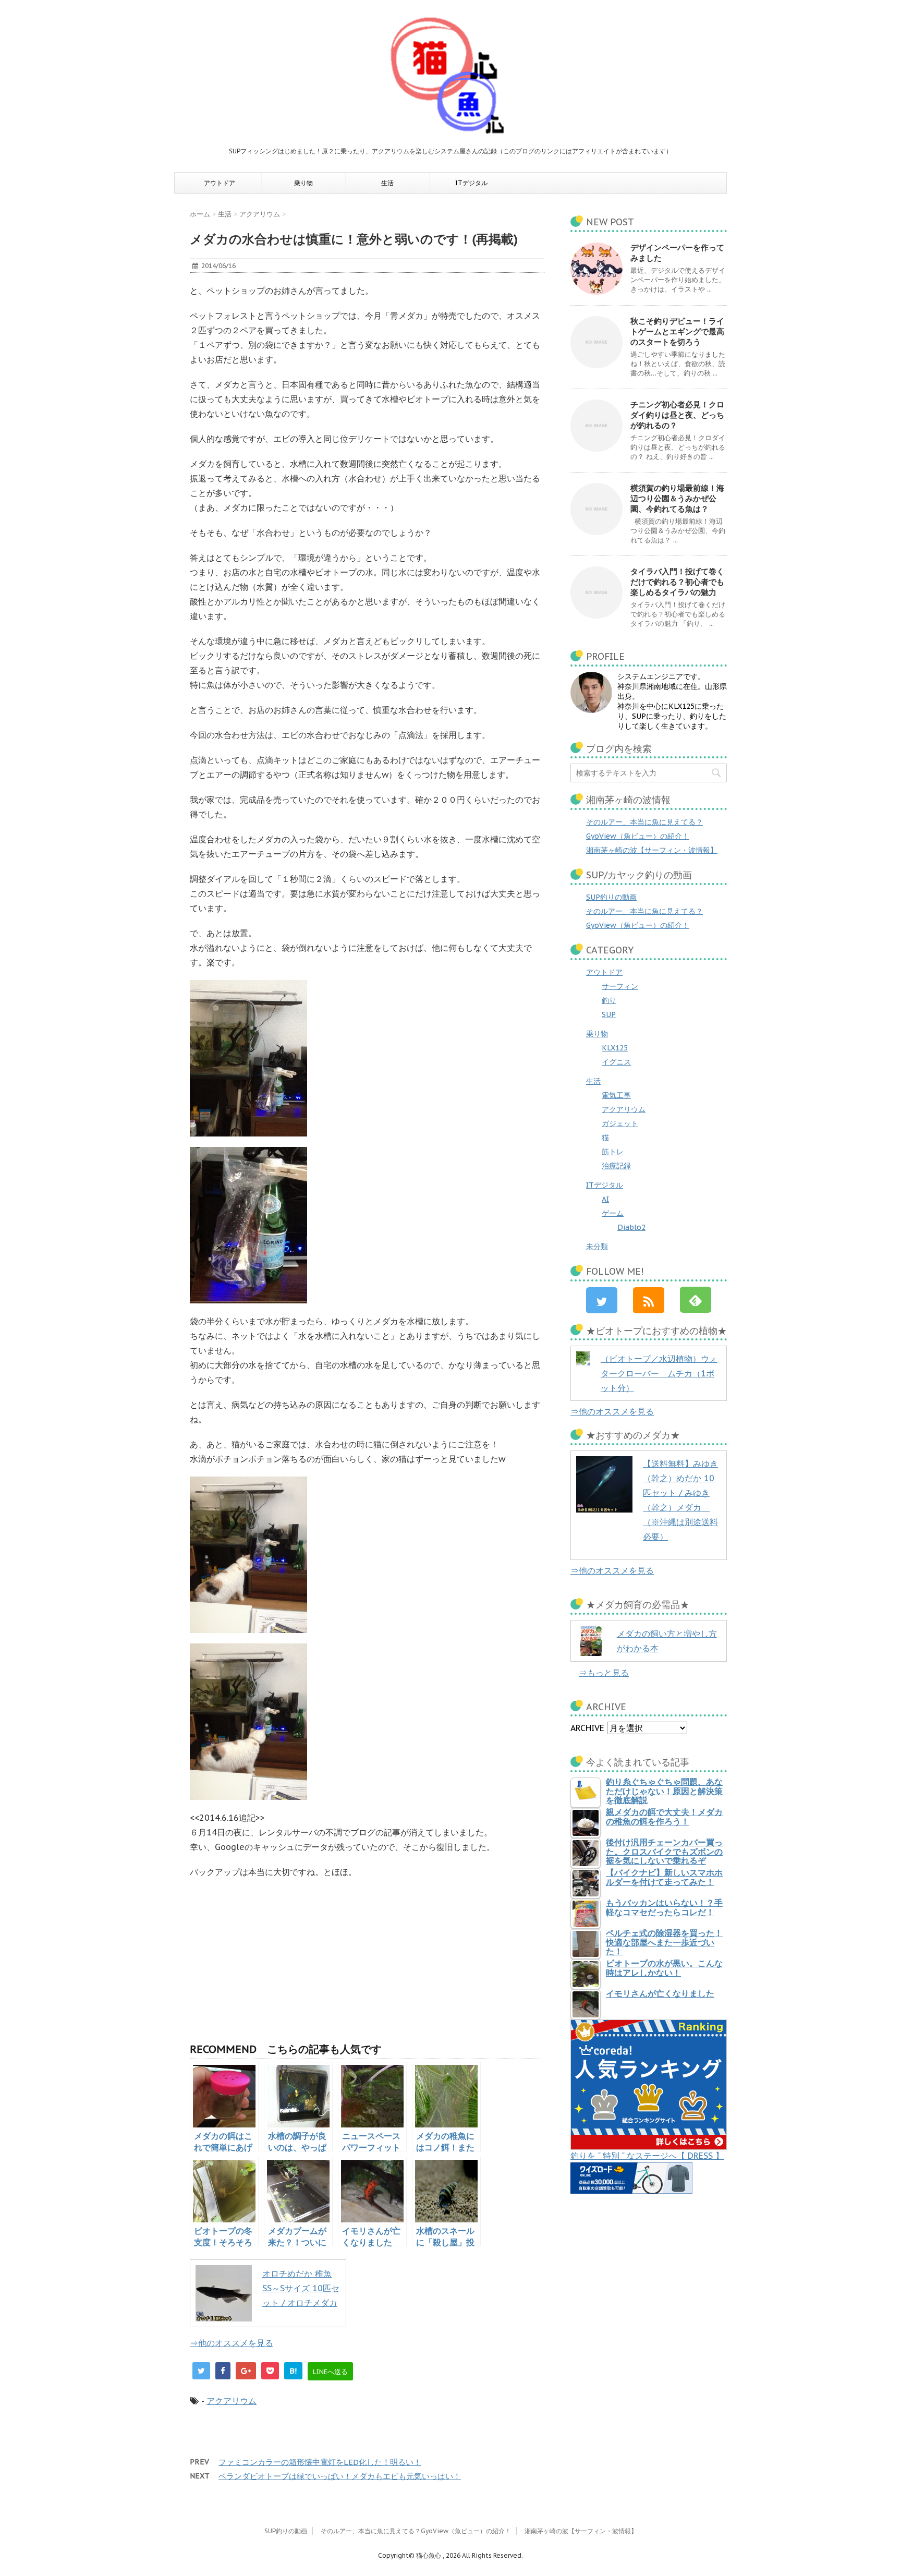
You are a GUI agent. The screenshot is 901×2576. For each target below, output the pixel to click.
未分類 (597, 1247)
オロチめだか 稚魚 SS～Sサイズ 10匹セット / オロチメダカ (301, 2288)
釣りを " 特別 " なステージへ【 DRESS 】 (647, 2156)
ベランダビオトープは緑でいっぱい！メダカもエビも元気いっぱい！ (340, 2476)
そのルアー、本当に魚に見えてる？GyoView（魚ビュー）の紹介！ (416, 2531)
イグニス (616, 1062)
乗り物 (303, 183)
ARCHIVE (587, 1728)
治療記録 (616, 1166)
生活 (387, 183)
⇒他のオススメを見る (232, 2343)
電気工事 (616, 1095)
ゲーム (613, 1213)
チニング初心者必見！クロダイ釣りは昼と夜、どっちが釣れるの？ (677, 415)
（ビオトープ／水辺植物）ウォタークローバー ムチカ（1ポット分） (659, 1373)
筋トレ (613, 1152)
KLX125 (615, 1048)
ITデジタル (471, 183)
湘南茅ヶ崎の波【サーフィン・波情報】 (652, 850)
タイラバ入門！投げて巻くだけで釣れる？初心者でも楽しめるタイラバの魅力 (677, 582)
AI (605, 1199)
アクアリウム (232, 2401)
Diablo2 (631, 1227)
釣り (609, 1000)
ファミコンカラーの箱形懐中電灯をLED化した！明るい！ (320, 2462)
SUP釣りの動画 (611, 897)
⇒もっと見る (604, 1673)
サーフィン (620, 986)
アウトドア (220, 183)
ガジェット (620, 1123)
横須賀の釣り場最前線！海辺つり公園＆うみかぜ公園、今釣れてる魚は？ (677, 498)
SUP (609, 1014)
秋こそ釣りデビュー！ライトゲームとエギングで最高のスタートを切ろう (677, 331)
